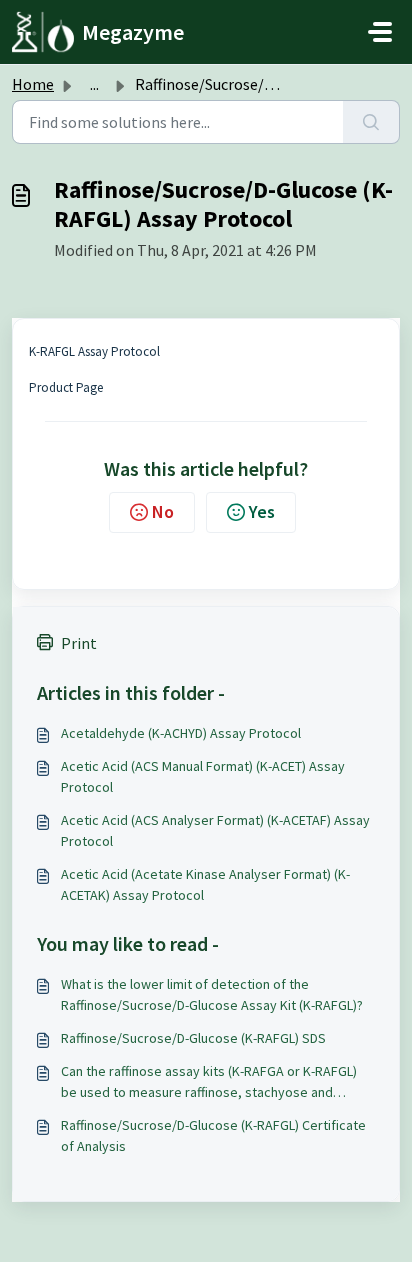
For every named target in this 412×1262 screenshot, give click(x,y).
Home (33, 84)
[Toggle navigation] (380, 32)
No (163, 511)
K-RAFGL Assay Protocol (94, 351)
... (94, 84)
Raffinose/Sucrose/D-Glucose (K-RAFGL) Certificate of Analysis (213, 1135)
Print (79, 643)
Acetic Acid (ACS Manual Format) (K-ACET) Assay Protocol (203, 776)
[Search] (371, 122)
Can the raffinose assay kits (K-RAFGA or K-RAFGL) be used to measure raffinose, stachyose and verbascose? (209, 1082)
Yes (262, 511)
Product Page (66, 387)
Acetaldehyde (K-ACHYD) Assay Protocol (181, 733)
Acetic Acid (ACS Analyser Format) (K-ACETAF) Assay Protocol (215, 830)
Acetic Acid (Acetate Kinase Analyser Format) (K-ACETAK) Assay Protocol (205, 884)
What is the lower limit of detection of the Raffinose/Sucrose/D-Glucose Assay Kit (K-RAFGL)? (212, 994)
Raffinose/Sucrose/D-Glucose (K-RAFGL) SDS (193, 1038)
